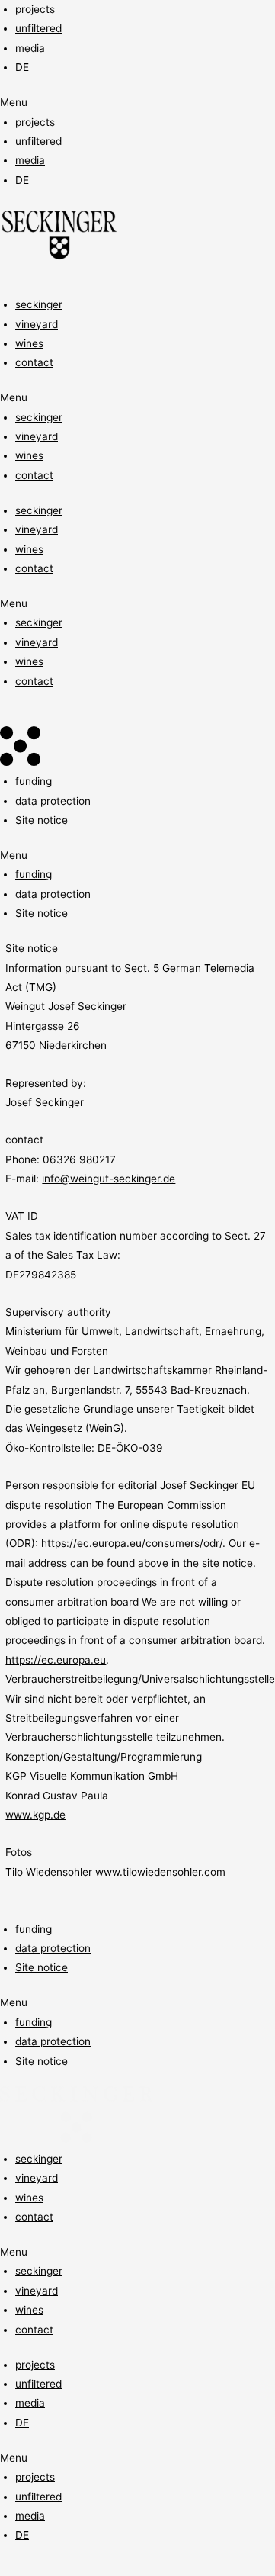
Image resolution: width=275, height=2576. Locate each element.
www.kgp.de (35, 1815)
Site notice (42, 820)
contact (34, 362)
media (30, 48)
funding (34, 781)
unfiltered (38, 28)
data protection (53, 801)
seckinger (39, 304)
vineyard (37, 324)
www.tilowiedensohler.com (160, 1872)
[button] (137, 103)
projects (35, 9)
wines (29, 343)
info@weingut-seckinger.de (109, 1179)
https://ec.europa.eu (56, 1660)
